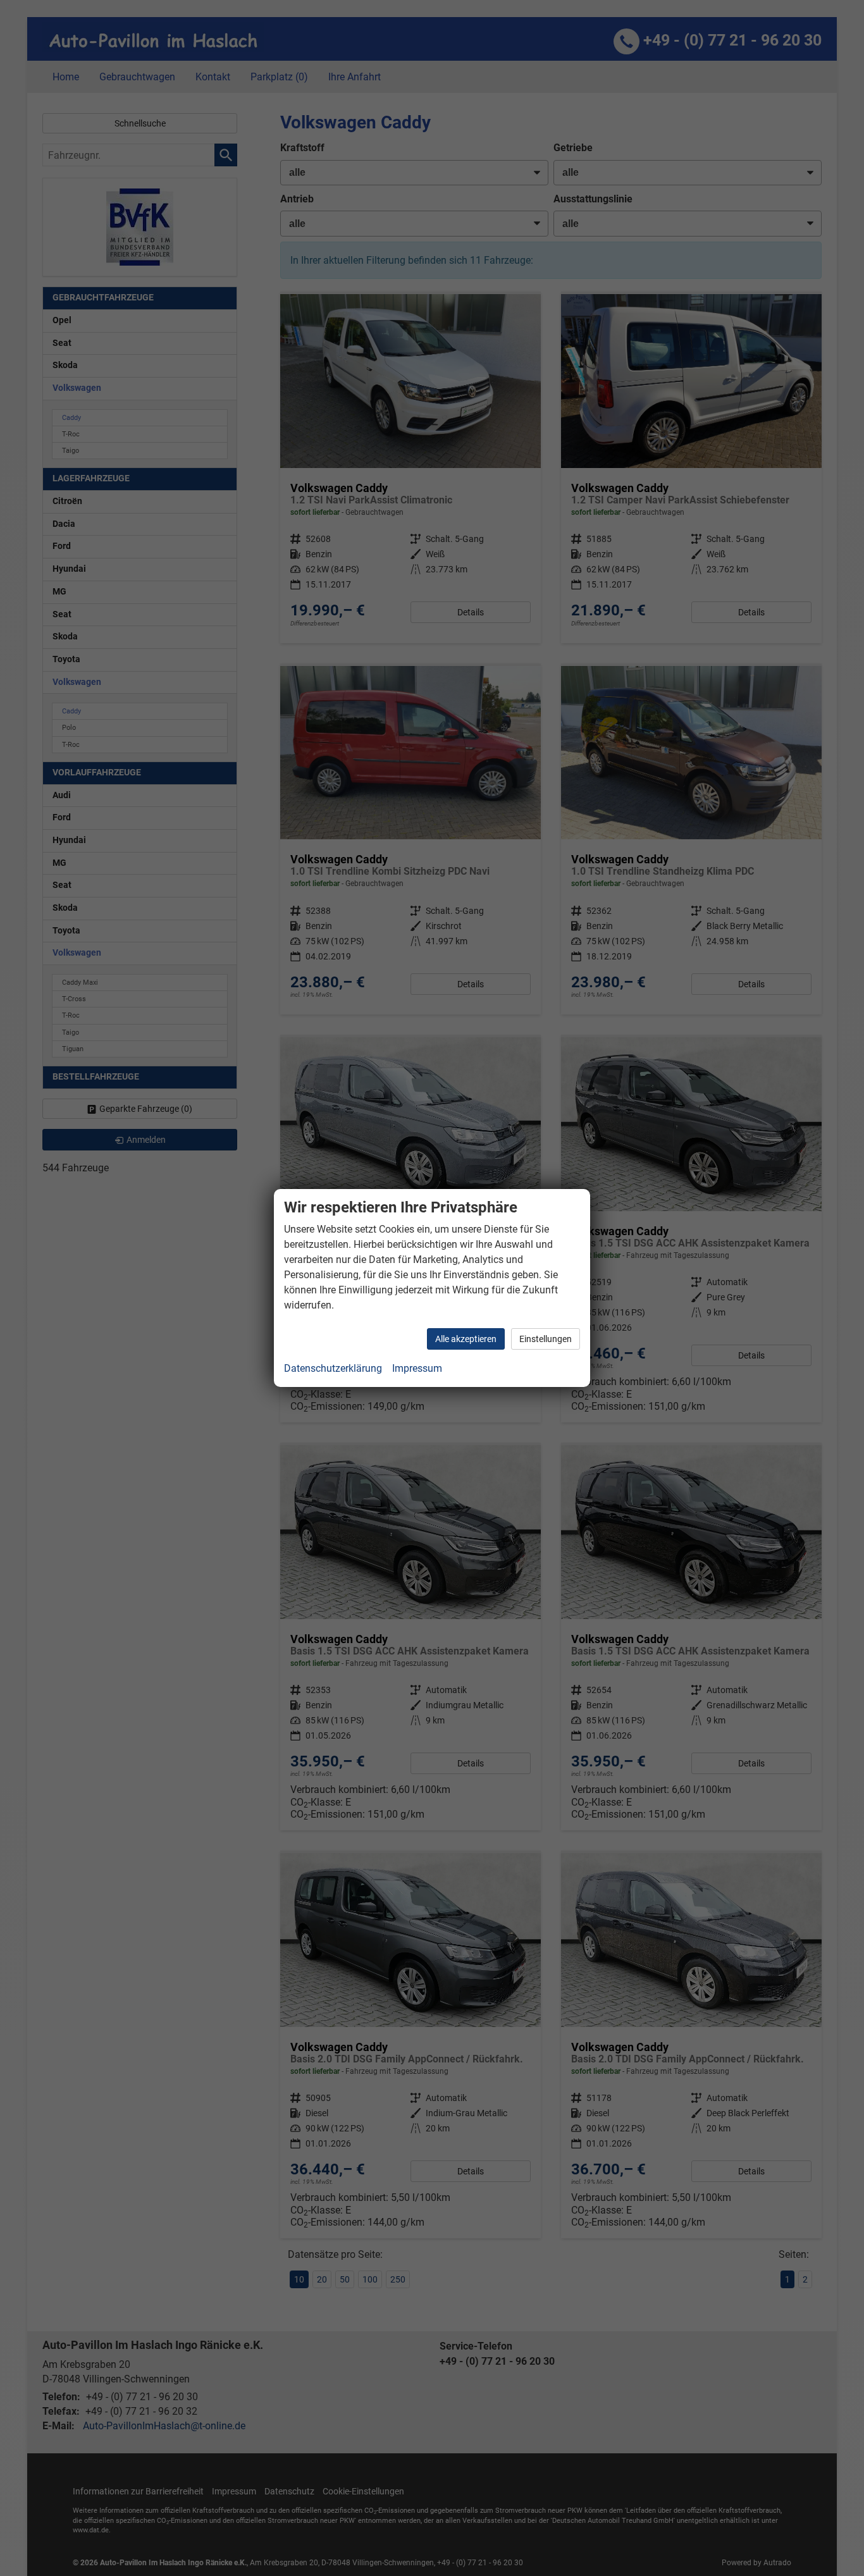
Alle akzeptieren (466, 1339)
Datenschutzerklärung (333, 1368)
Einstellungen (546, 1339)
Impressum (417, 1368)
